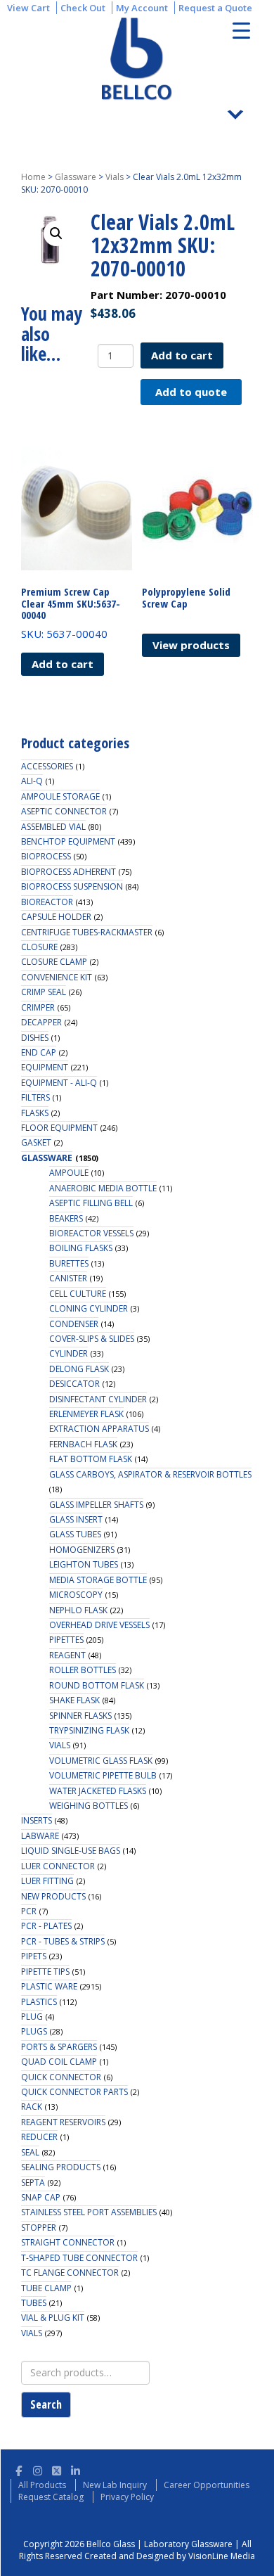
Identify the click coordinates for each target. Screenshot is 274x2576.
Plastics (39, 2002)
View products (191, 645)
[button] (56, 233)
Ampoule (69, 1173)
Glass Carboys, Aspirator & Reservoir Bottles (150, 1474)
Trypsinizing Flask (89, 1730)
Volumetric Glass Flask (101, 1761)
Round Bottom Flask (97, 1685)
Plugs (34, 2031)
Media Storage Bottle (98, 1580)
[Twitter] (57, 2469)
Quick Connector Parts (74, 2092)
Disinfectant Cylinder (98, 1399)
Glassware (76, 177)
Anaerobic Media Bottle (103, 1188)
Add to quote (191, 392)
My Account (142, 8)
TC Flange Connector (70, 2273)
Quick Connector (61, 2077)
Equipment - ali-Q (59, 1083)
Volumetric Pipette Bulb (103, 1775)
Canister (68, 1278)
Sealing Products (61, 2167)
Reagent (67, 1655)
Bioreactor (47, 902)
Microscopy (76, 1595)
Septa (33, 2183)
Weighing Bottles (89, 1806)
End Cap (39, 1052)
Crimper (38, 1007)
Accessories (47, 766)
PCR (29, 1911)
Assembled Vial (53, 827)
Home (33, 177)
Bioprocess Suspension (72, 886)
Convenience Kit (57, 977)
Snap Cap (41, 2197)
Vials (115, 177)
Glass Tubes (75, 1534)
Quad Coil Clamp (59, 2062)
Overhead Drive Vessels (99, 1625)
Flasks (35, 1113)
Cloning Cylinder (89, 1308)
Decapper (41, 1022)
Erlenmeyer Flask (86, 1414)
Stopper (39, 2228)
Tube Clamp (46, 2288)
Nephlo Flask (78, 1610)
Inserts (37, 1820)
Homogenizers (82, 1550)
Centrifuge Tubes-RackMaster (87, 932)
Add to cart (182, 355)
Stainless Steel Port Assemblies (89, 2212)
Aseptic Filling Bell (91, 1203)
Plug (32, 2017)
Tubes (34, 2303)
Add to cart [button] (63, 664)
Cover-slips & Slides (92, 1339)
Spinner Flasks (80, 1716)
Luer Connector (58, 1866)
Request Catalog (51, 2497)
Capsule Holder (56, 917)
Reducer (39, 2137)
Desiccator (74, 1384)
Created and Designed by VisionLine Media (170, 2556)
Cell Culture (78, 1294)
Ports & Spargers (59, 2047)
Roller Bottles (83, 1670)
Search (46, 2404)
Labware (40, 1836)
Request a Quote (215, 8)
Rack (32, 2107)
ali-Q (32, 781)
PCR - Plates (46, 1926)
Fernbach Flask (83, 1444)
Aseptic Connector (64, 811)
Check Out (83, 8)
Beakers (66, 1218)
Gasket (36, 1142)
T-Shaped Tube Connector (79, 2258)
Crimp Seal (44, 992)
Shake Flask (74, 1700)
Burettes (69, 1263)
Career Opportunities (207, 2485)
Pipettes (66, 1640)
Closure (39, 947)
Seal (30, 2152)
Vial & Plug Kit (53, 2318)
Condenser (74, 1324)
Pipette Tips (45, 1972)
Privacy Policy (127, 2497)
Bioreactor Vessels (91, 1233)
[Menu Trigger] (241, 30)
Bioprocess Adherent (68, 872)
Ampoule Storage (60, 796)
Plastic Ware (49, 1986)
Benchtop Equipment (68, 841)
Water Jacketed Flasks (98, 1791)
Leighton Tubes (84, 1564)
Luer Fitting (47, 1881)
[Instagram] (38, 2469)
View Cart (28, 8)
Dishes (35, 1038)
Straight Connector (68, 2242)
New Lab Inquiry (115, 2485)
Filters (35, 1097)
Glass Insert (76, 1519)
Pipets (34, 1956)
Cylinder (68, 1353)
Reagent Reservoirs (63, 2122)
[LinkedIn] (76, 2469)
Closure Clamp (54, 962)
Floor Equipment (59, 1128)
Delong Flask (79, 1369)
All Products (42, 2485)
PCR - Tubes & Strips (63, 1941)
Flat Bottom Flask (91, 1459)
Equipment (45, 1067)
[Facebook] (19, 2469)
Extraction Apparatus (99, 1429)
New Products (53, 1896)
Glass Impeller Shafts (96, 1505)
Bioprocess (46, 856)
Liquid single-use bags (71, 1851)
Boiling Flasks (81, 1248)
